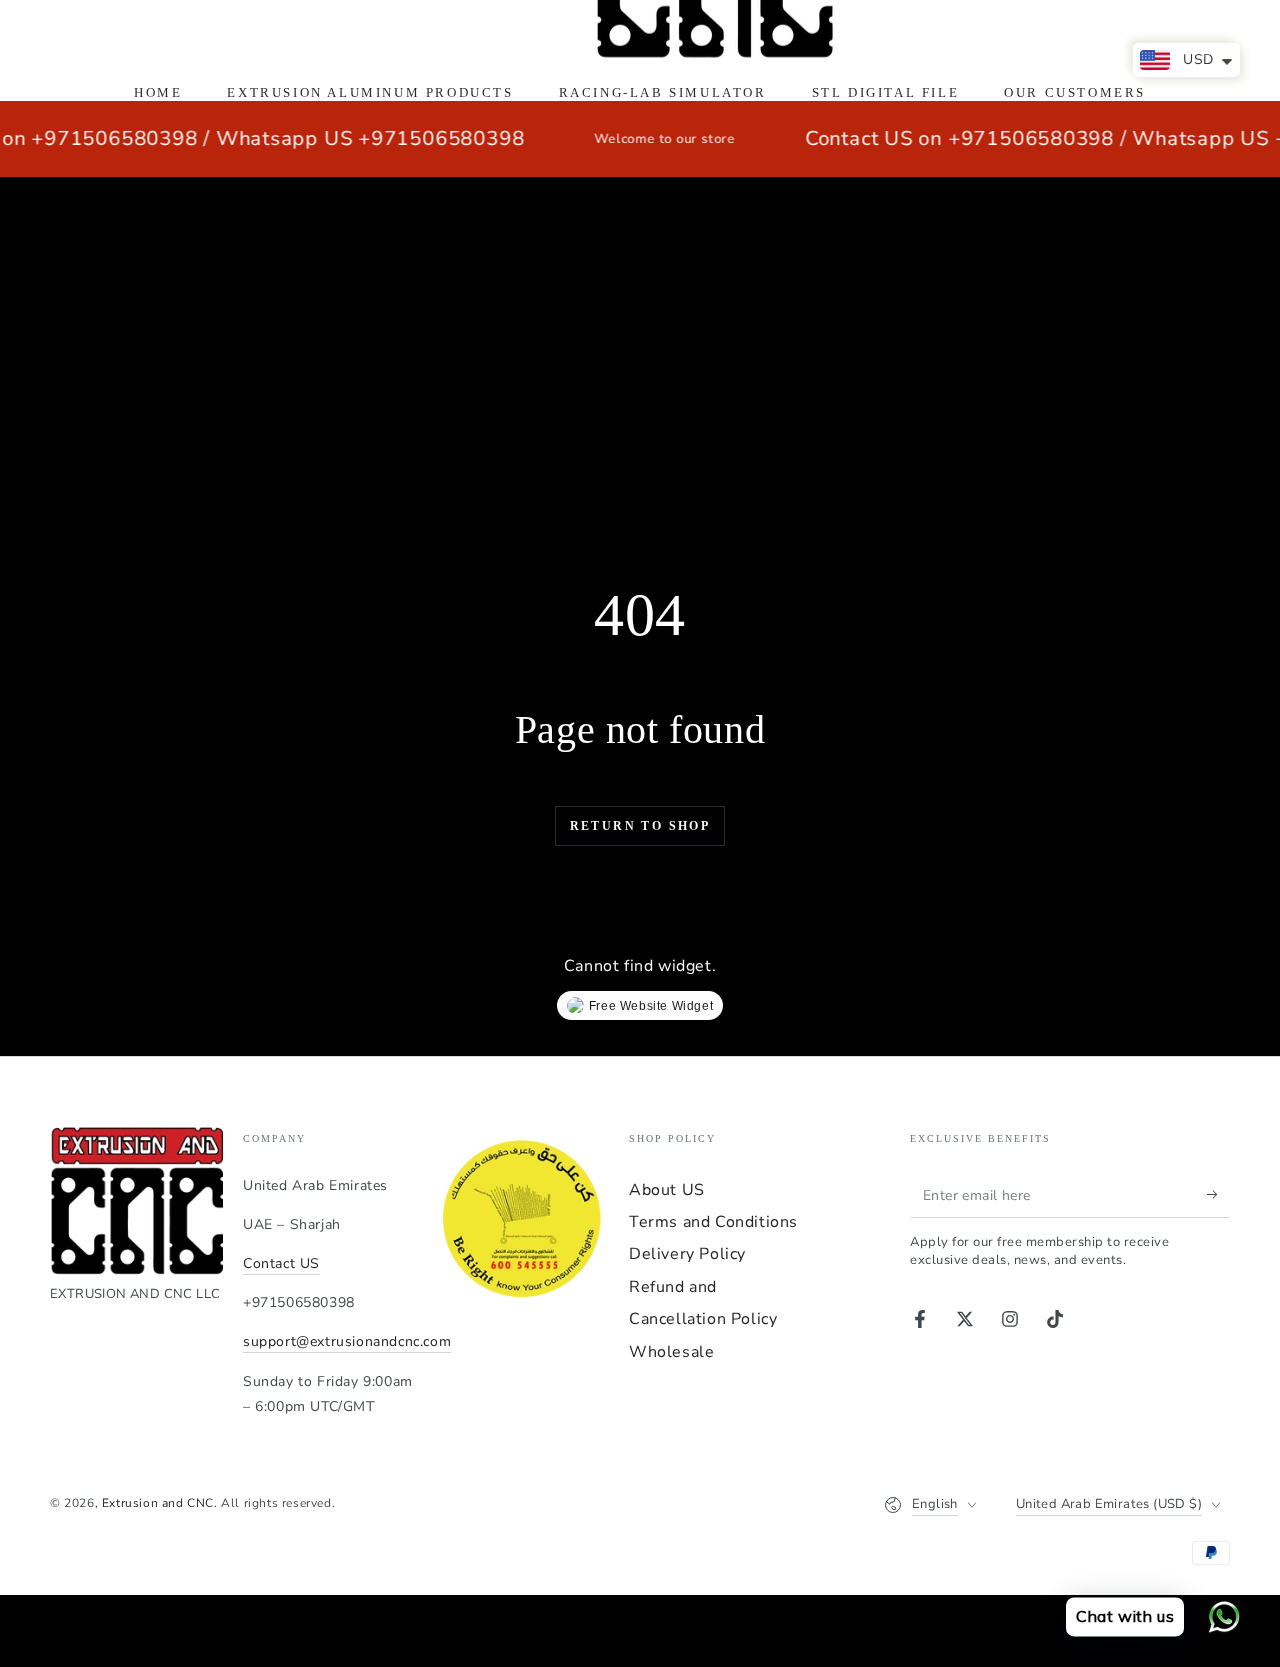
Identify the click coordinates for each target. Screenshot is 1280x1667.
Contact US (281, 1263)
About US (667, 1190)
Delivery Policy (687, 1254)
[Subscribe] (1218, 1195)
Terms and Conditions (713, 1222)
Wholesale (671, 1352)
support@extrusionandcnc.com (347, 1341)
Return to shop (640, 826)
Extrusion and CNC (158, 1503)
